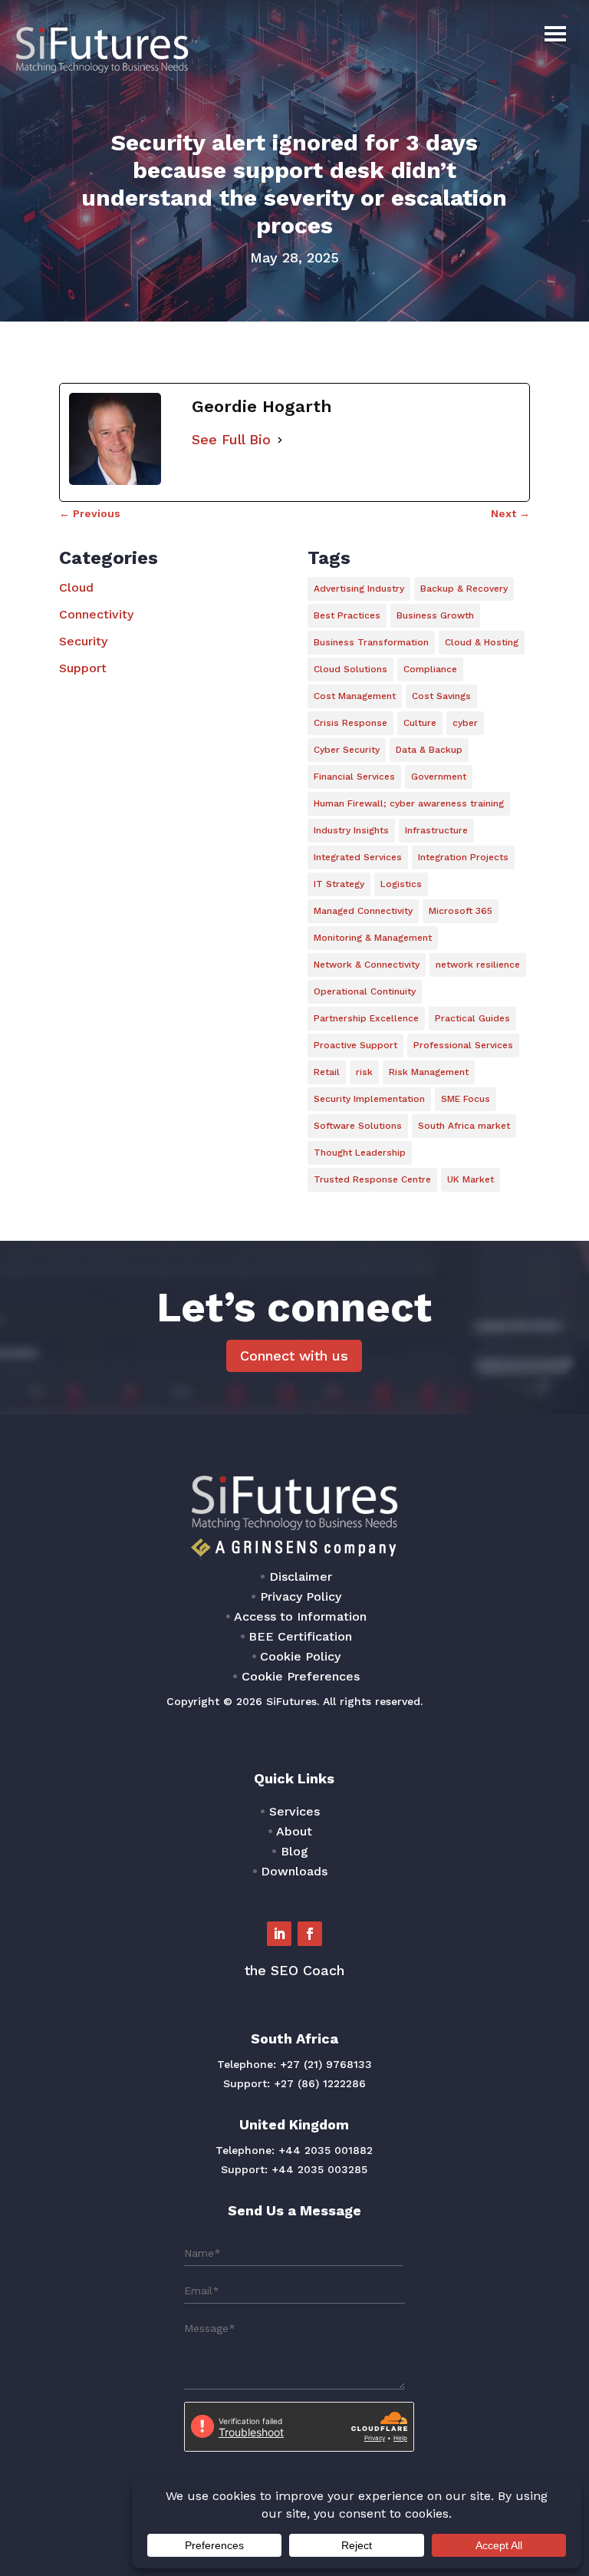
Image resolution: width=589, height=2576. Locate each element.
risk (364, 1072)
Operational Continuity (365, 991)
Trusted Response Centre (372, 1179)
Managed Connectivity (363, 911)
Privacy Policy (301, 1596)
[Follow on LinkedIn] (279, 1934)
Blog (294, 1851)
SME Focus (466, 1099)
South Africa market (464, 1126)
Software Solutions (358, 1126)
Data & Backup (429, 750)
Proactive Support (355, 1045)
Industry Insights (351, 830)
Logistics (401, 884)
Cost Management (355, 696)
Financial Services (354, 777)
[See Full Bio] (280, 440)
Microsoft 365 (461, 911)
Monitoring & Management (373, 938)
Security (83, 641)
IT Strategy (339, 884)
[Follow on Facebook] (310, 1934)
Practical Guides (472, 1018)
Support (83, 668)
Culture (420, 723)
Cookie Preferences (301, 1676)
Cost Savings (441, 696)
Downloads (294, 1871)
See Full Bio (231, 439)
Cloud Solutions (350, 669)
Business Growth (435, 615)
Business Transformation (371, 642)
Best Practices (347, 615)
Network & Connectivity (367, 965)
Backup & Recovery (464, 589)
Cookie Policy (300, 1656)
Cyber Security (347, 750)
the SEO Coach (294, 1970)
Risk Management (429, 1072)
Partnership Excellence (366, 1018)
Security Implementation (369, 1099)
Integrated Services (358, 857)
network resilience (478, 965)
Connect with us (294, 1356)
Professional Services (463, 1045)
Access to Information (300, 1616)
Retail (327, 1072)
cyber (465, 723)
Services (294, 1811)
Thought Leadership (360, 1153)
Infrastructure (436, 830)
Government (439, 777)
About (294, 1831)
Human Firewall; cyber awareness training (409, 803)
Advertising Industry (359, 589)
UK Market (471, 1179)
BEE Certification (300, 1636)
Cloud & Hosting (482, 642)
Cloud (76, 587)
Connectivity (96, 614)
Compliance (430, 669)
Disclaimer (301, 1577)
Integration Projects (463, 857)
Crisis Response (350, 723)
